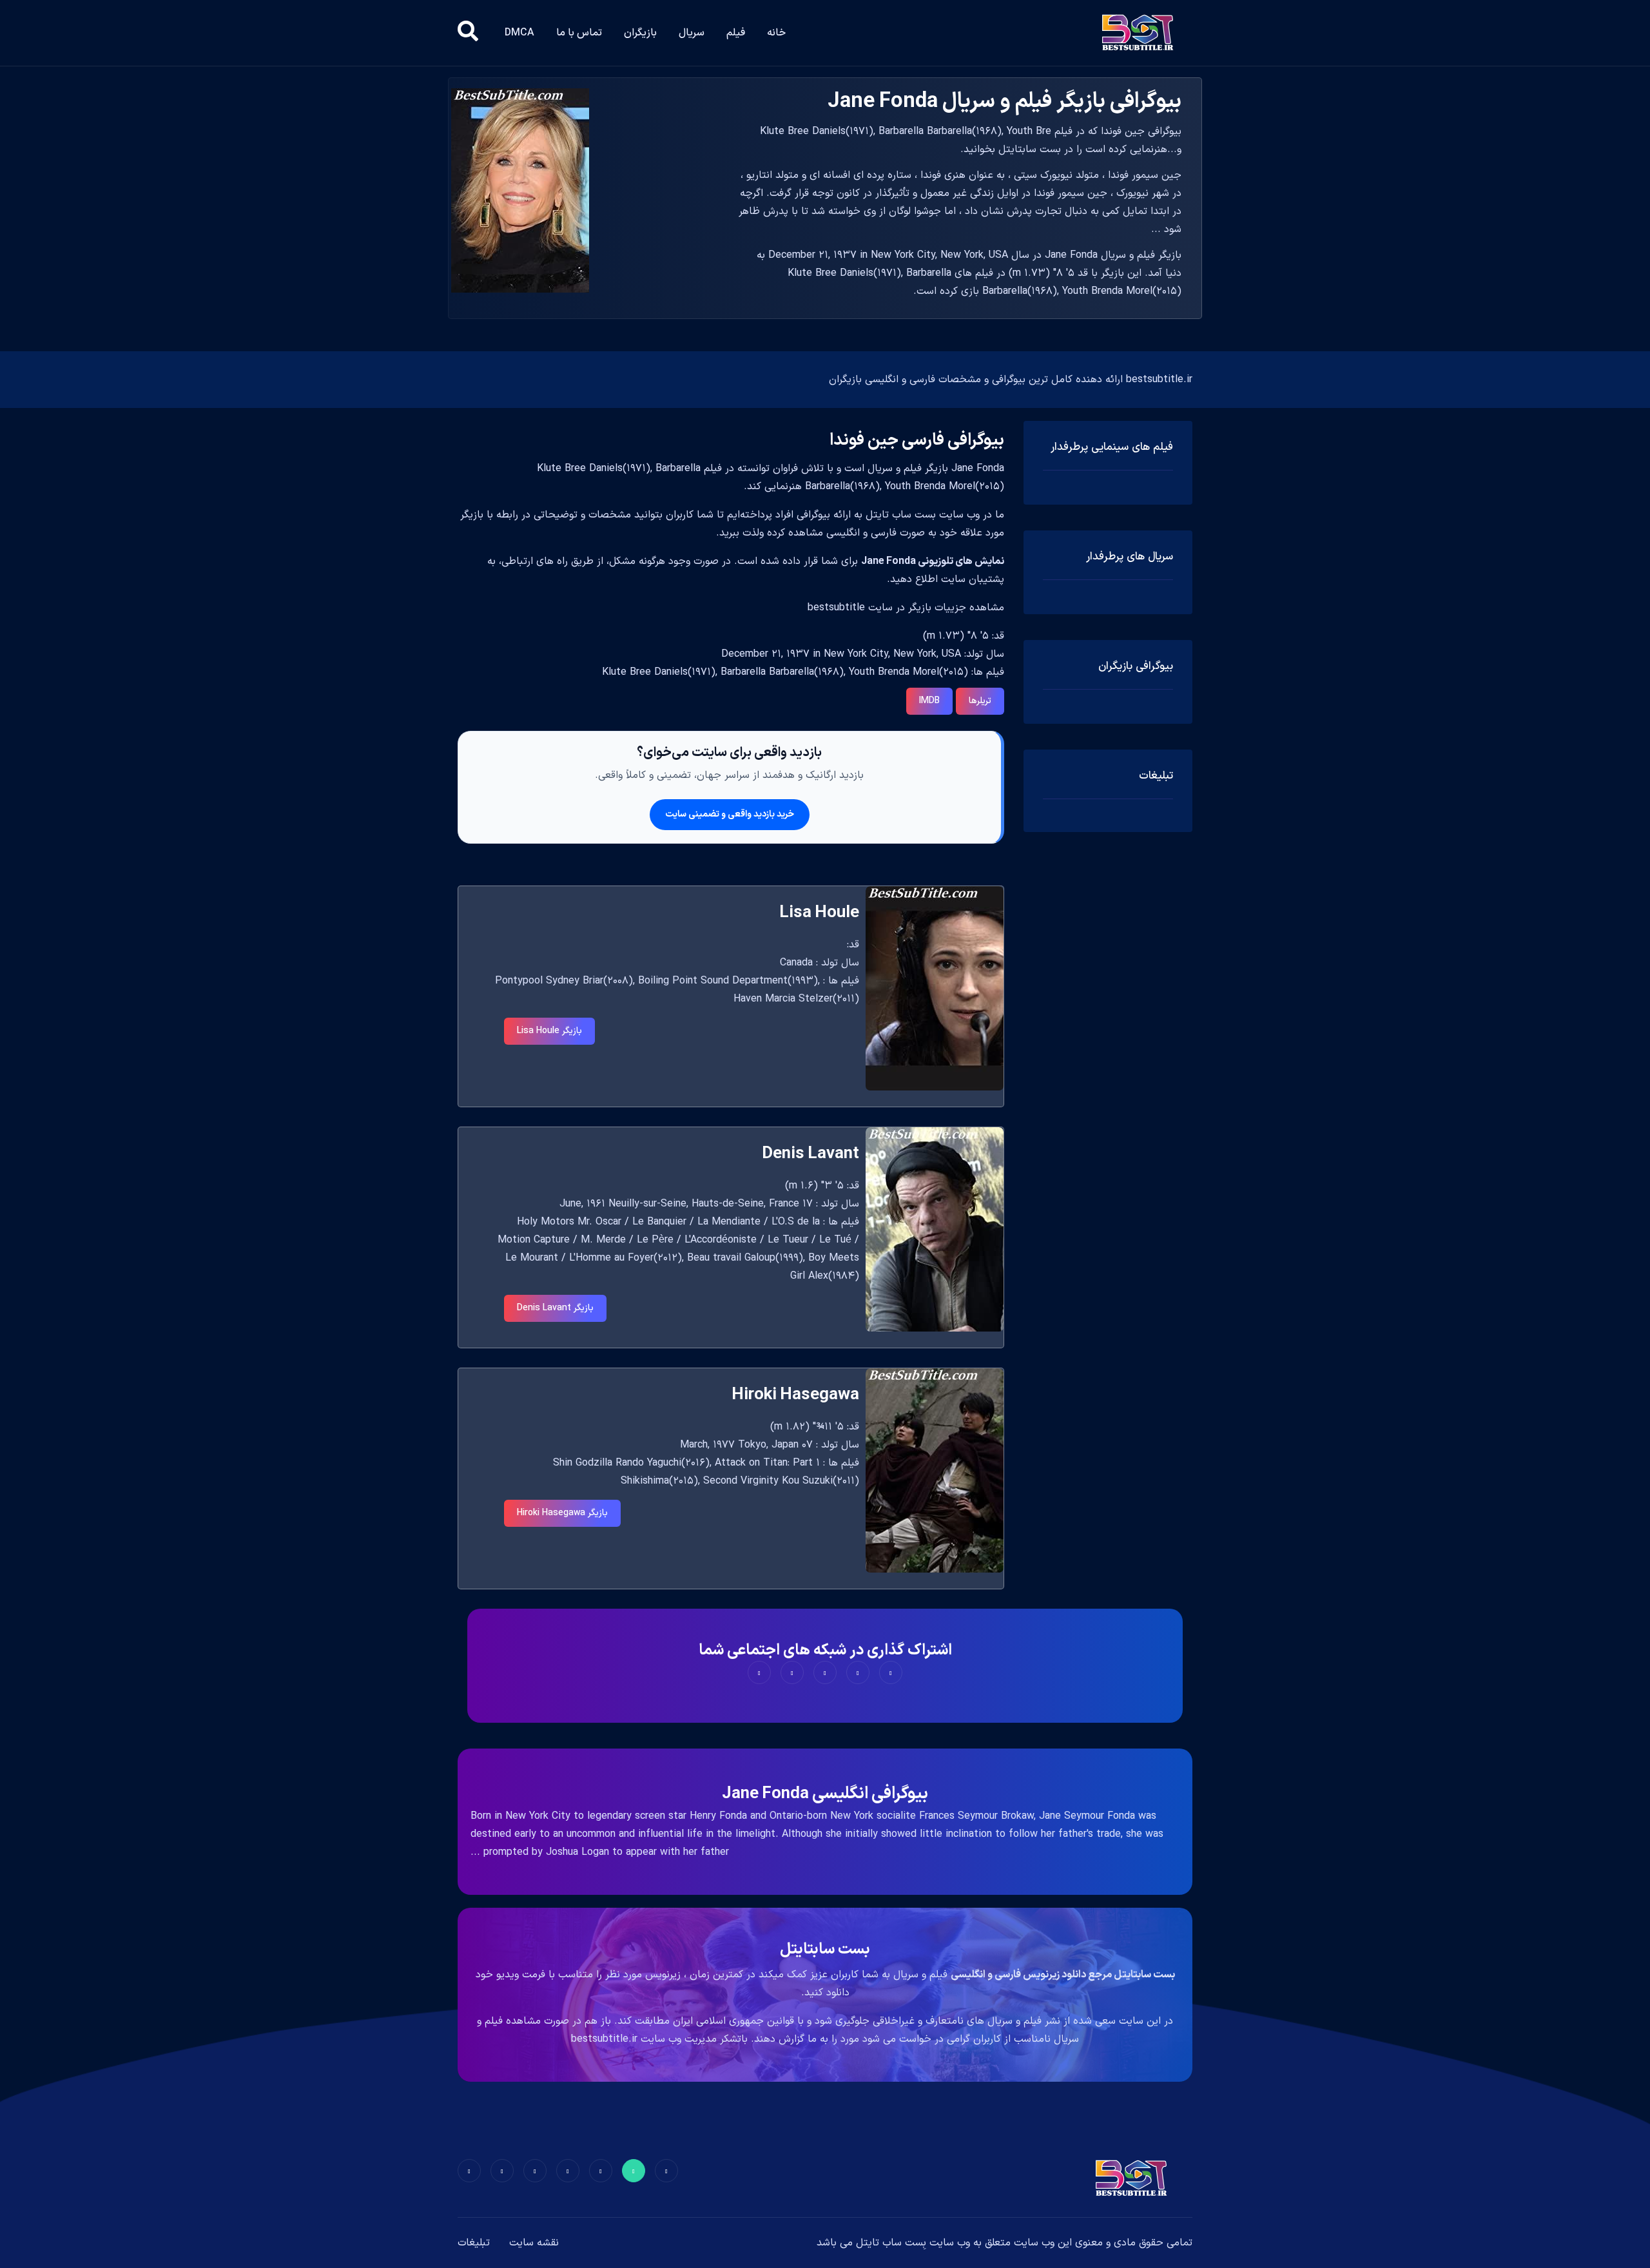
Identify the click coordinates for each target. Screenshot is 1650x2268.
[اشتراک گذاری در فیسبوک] (891, 1672)
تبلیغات (474, 2243)
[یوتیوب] (535, 2171)
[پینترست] (601, 2171)
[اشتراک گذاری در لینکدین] (759, 1672)
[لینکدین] (469, 2171)
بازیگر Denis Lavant (555, 1308)
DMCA (519, 33)
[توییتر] (634, 2171)
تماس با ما (579, 33)
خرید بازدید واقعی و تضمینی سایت (730, 814)
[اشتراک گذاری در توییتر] (858, 1672)
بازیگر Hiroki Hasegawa (562, 1513)
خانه (776, 33)
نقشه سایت (534, 2243)
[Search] (468, 33)
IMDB (929, 701)
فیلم (736, 33)
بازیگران (640, 33)
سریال (692, 33)
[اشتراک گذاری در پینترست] (825, 1672)
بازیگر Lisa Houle (549, 1031)
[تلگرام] (568, 2171)
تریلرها (980, 701)
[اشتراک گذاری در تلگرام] (792, 1672)
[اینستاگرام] (502, 2171)
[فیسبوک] (666, 2171)
